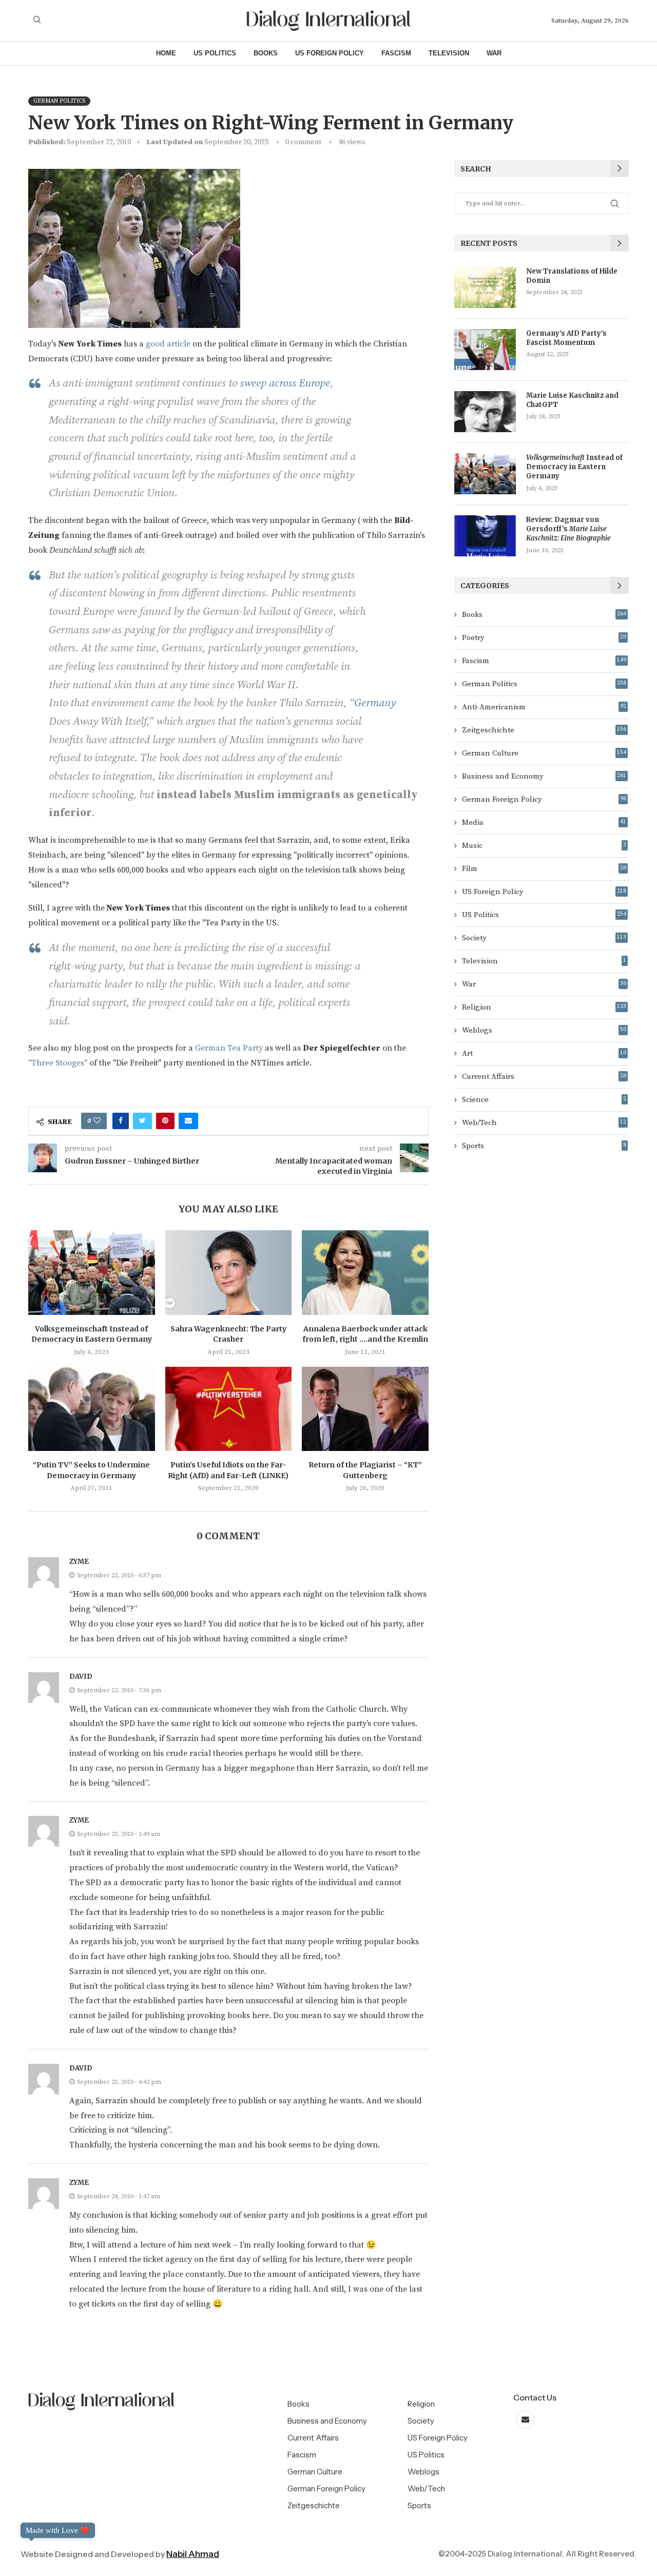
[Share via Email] (188, 1121)
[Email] (525, 2420)
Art (544, 1053)
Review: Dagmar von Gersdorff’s (568, 529)
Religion (544, 1007)
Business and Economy (544, 776)
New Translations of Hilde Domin (572, 276)
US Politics (215, 53)
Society (544, 938)
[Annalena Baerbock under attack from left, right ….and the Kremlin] (365, 1272)
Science (544, 1100)
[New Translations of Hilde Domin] (485, 287)
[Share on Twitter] (142, 1121)
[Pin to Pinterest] (165, 1121)
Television (449, 53)
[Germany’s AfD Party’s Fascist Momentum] (485, 350)
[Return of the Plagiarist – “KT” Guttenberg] (365, 1409)
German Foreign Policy (544, 799)
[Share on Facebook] (121, 1121)
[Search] (37, 21)
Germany (375, 703)
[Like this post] (97, 1121)
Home (166, 53)
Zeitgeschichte (544, 730)
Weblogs (544, 1030)
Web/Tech (544, 1123)
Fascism (396, 53)
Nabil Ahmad (193, 2554)
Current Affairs (544, 1077)
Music (544, 846)
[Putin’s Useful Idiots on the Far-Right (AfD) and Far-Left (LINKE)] (229, 1409)
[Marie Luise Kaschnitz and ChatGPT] (485, 412)
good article (169, 344)
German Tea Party (229, 1048)
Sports (544, 1146)
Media (544, 822)
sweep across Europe (285, 383)
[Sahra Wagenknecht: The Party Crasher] (229, 1272)
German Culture (544, 753)
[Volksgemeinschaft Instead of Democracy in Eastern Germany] (92, 1272)
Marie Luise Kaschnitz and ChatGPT (572, 400)
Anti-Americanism (544, 707)
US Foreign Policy (330, 53)
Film (544, 869)
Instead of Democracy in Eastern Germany (574, 467)
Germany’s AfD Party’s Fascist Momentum (566, 338)
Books (266, 53)
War (494, 53)
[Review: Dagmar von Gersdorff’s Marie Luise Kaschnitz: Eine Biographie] (485, 536)
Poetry (544, 638)
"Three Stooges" (59, 1063)
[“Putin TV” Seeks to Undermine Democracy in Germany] (92, 1409)
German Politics (544, 684)
